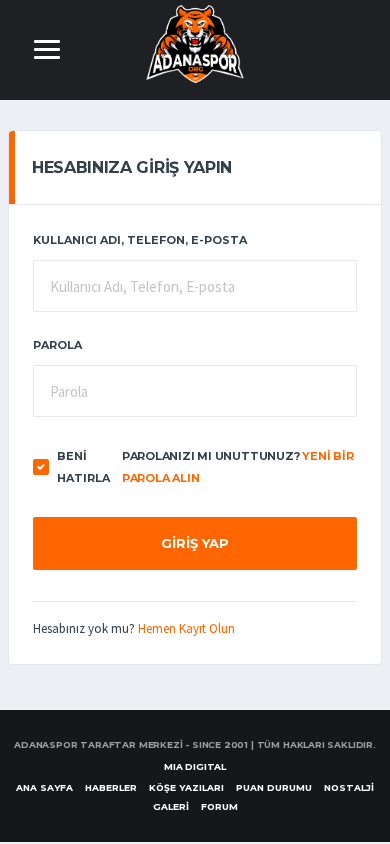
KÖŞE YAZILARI (186, 787)
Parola (57, 345)
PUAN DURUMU (274, 787)
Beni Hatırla (83, 467)
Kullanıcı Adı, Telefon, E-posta (140, 240)
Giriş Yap (195, 543)
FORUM (219, 806)
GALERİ (171, 806)
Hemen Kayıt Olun (186, 628)
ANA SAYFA (44, 787)
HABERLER (111, 787)
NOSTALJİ (349, 787)
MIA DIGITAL (195, 766)
